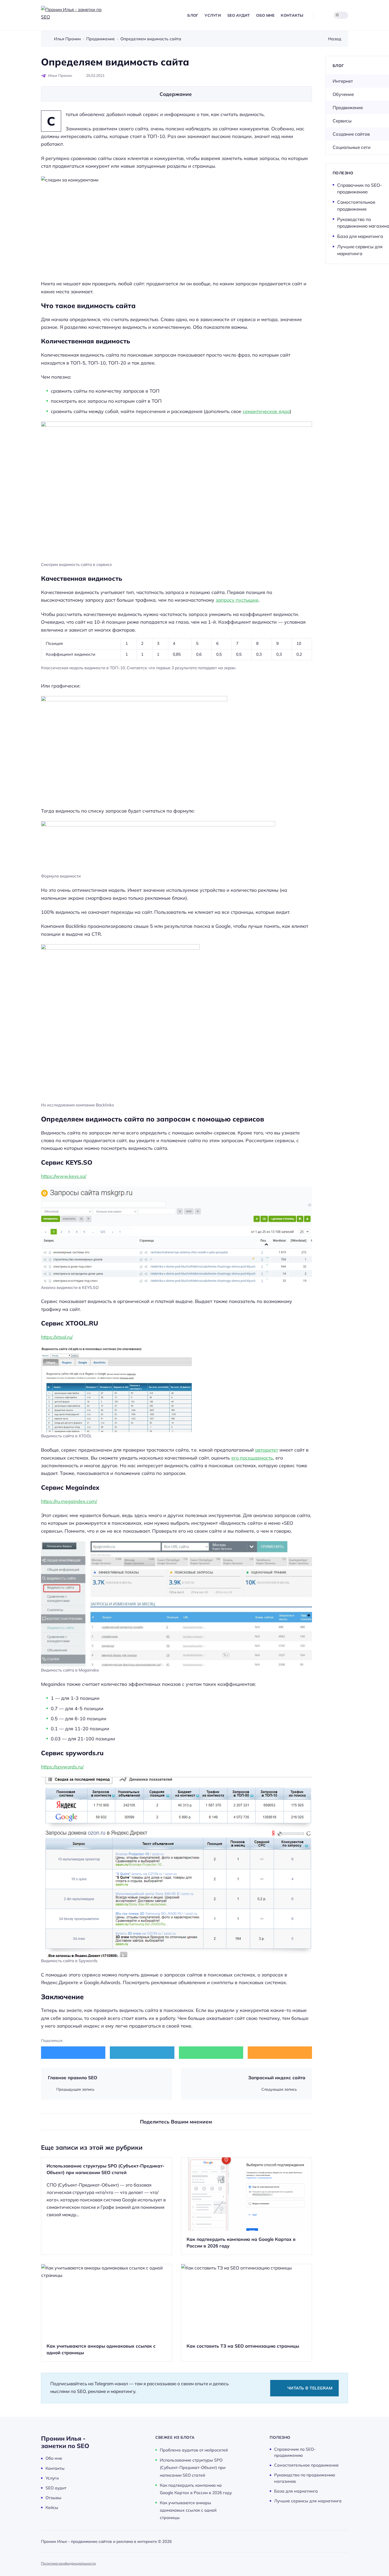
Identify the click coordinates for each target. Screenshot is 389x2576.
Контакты (55, 2468)
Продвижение (348, 107)
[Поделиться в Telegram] (142, 2052)
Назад (335, 39)
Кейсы (52, 2507)
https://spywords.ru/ (62, 1767)
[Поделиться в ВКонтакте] (73, 2052)
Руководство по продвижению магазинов (305, 2478)
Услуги (52, 2478)
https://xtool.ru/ (57, 1337)
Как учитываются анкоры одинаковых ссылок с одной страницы (188, 2510)
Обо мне (54, 2458)
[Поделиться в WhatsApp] (211, 2052)
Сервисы (342, 121)
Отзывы (53, 2498)
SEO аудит (56, 2488)
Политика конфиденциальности (68, 2563)
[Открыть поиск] (322, 15)
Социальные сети (352, 147)
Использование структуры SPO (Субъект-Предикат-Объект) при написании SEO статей (193, 2467)
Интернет (343, 81)
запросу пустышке (237, 600)
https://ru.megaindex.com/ (69, 1501)
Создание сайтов (351, 134)
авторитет (267, 1450)
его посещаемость (252, 1458)
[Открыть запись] (107, 2206)
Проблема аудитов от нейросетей (194, 2450)
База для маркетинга (360, 236)
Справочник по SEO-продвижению (359, 189)
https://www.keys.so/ (64, 1176)
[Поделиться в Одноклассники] (280, 2052)
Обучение (343, 94)
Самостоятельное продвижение (356, 205)
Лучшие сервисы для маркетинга (360, 250)
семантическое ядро (266, 411)
